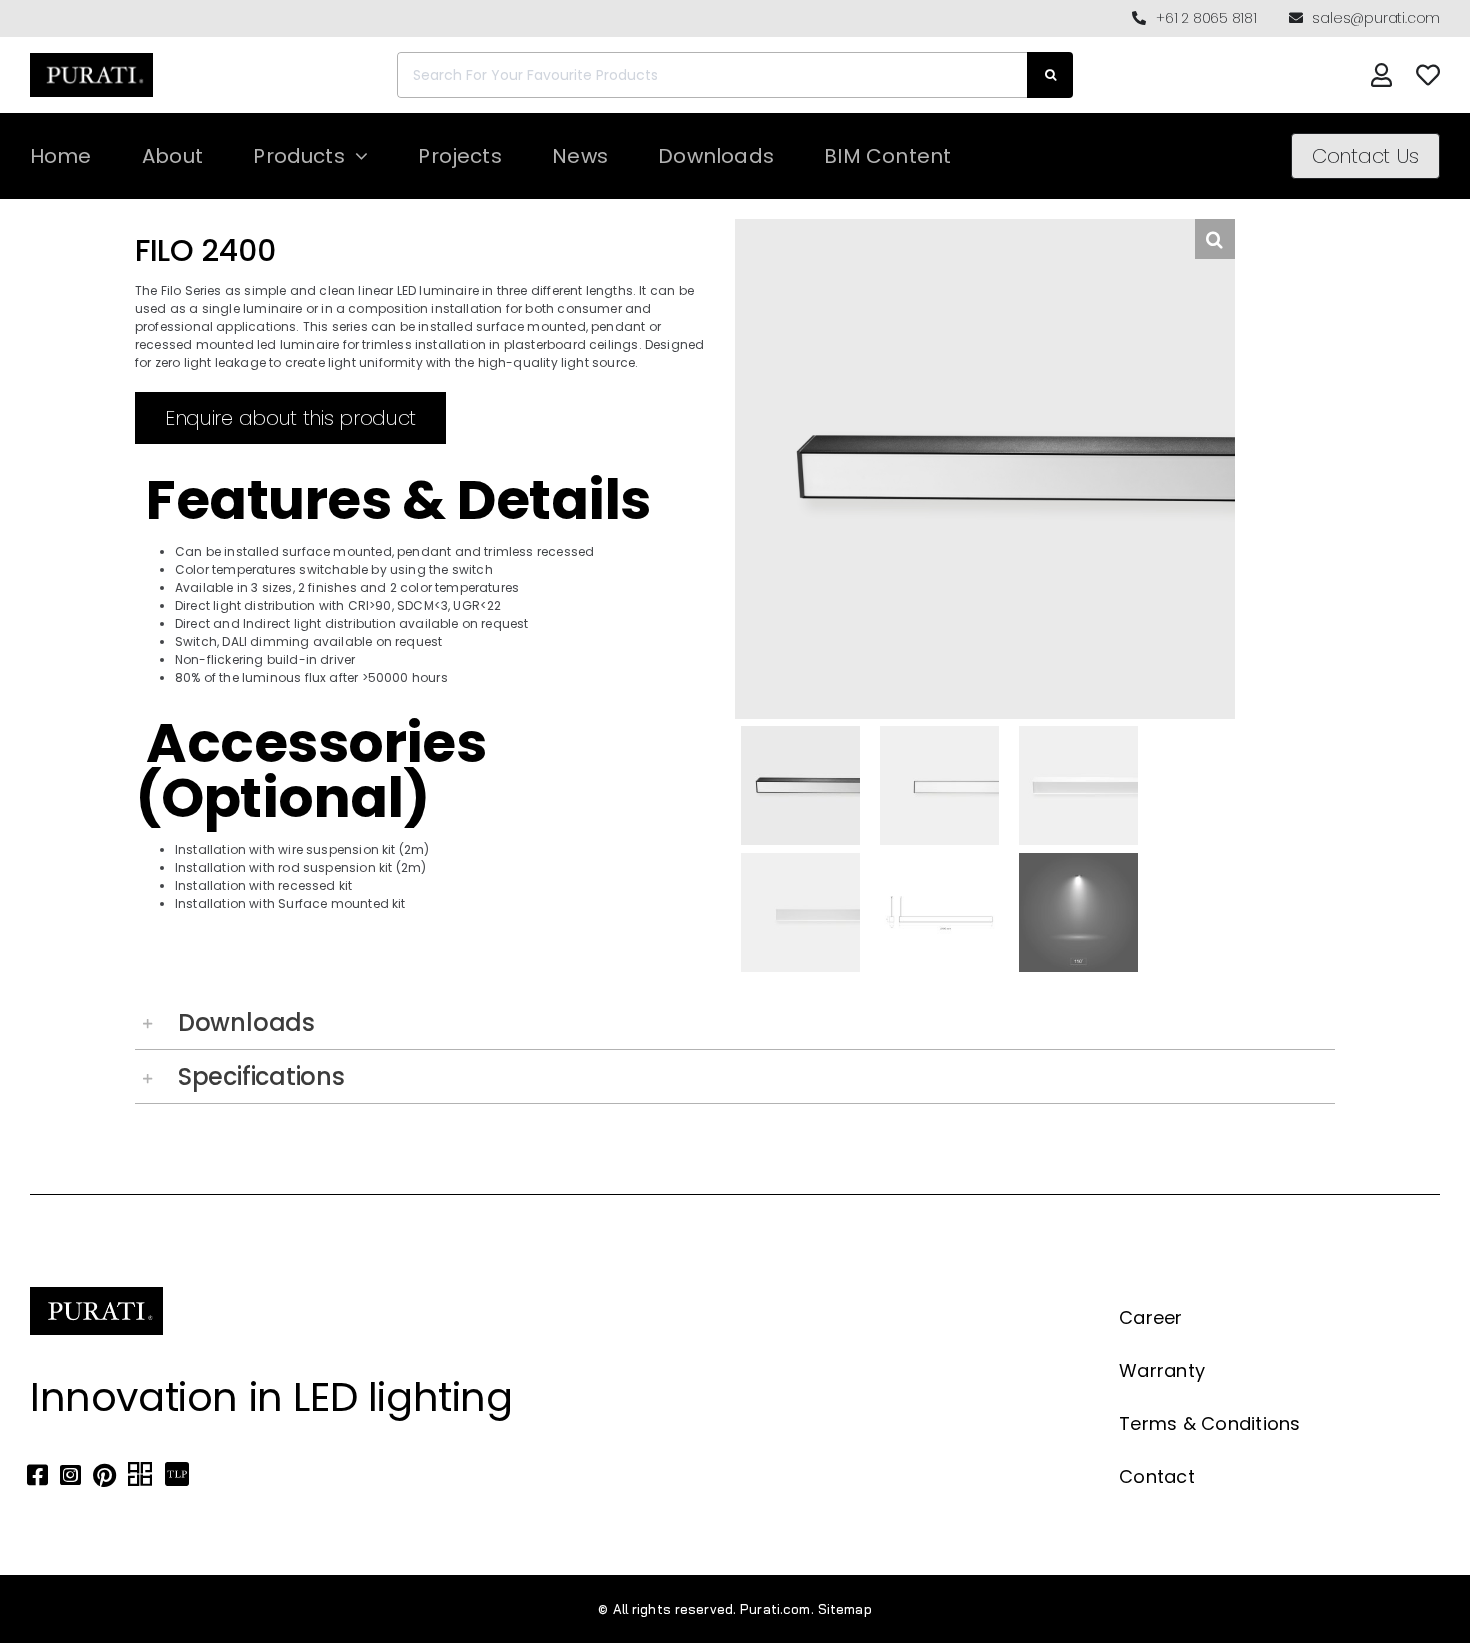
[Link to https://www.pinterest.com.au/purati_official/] (104, 1475)
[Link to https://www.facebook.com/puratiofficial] (37, 1475)
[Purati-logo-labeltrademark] (91, 58)
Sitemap (845, 1609)
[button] (735, 1022)
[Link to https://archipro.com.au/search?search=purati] (140, 1475)
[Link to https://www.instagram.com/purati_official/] (70, 1475)
